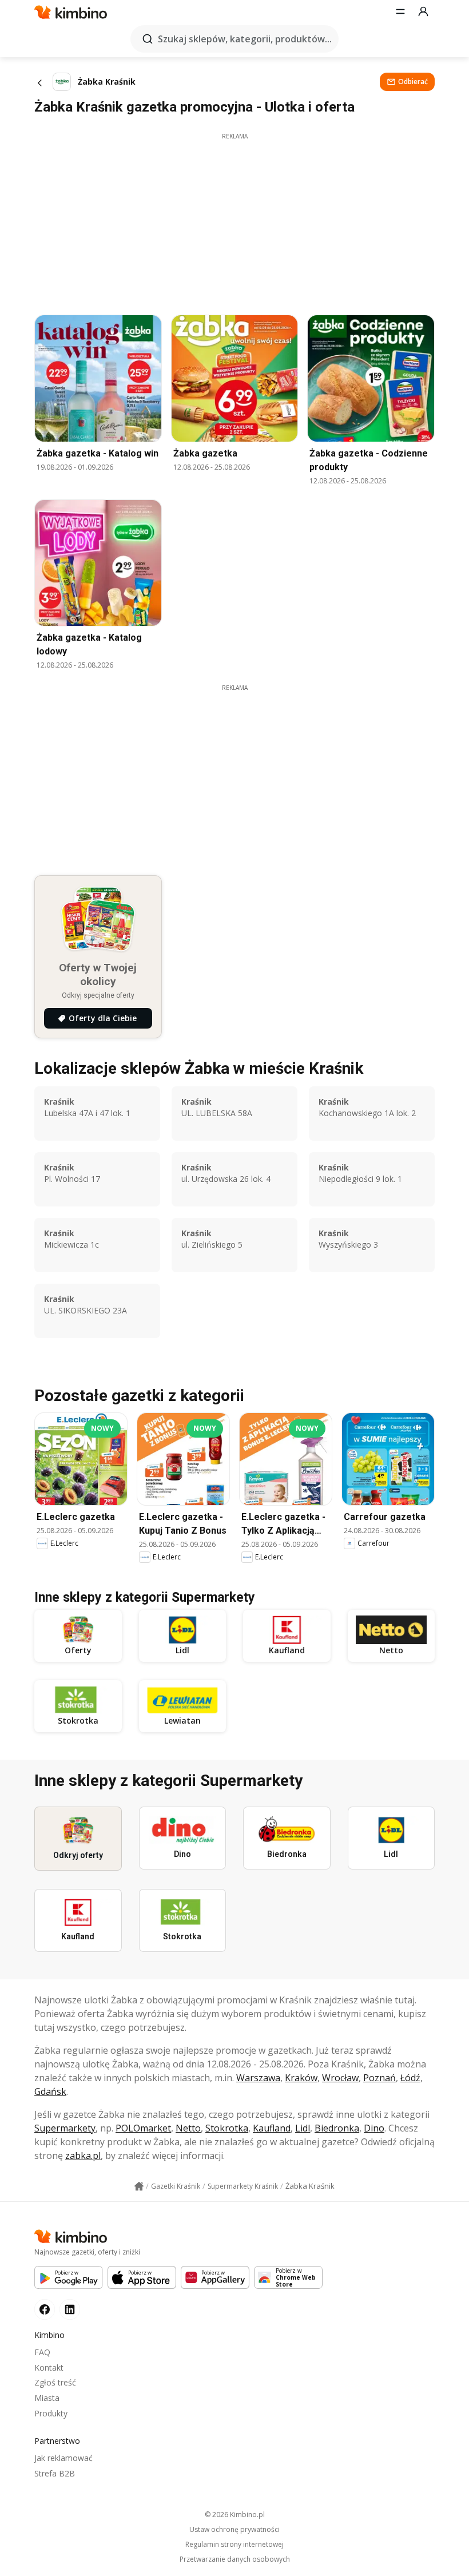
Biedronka (337, 2128)
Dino (374, 2128)
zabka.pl (83, 2156)
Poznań (379, 2078)
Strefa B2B (55, 2473)
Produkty (51, 2413)
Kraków (301, 2078)
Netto (188, 2128)
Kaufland (272, 2128)
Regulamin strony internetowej (234, 2545)
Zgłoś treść (55, 2382)
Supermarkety (65, 2128)
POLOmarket (143, 2128)
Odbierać (413, 82)
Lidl (303, 2128)
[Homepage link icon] (139, 2186)
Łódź (410, 2078)
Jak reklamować (63, 2458)
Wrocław (340, 2078)
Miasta (47, 2398)
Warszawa (258, 2078)
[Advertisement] (234, 221)
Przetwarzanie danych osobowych (235, 2559)
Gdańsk (50, 2091)
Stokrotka (227, 2128)
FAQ (42, 2352)
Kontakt (49, 2367)
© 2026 (235, 2515)
